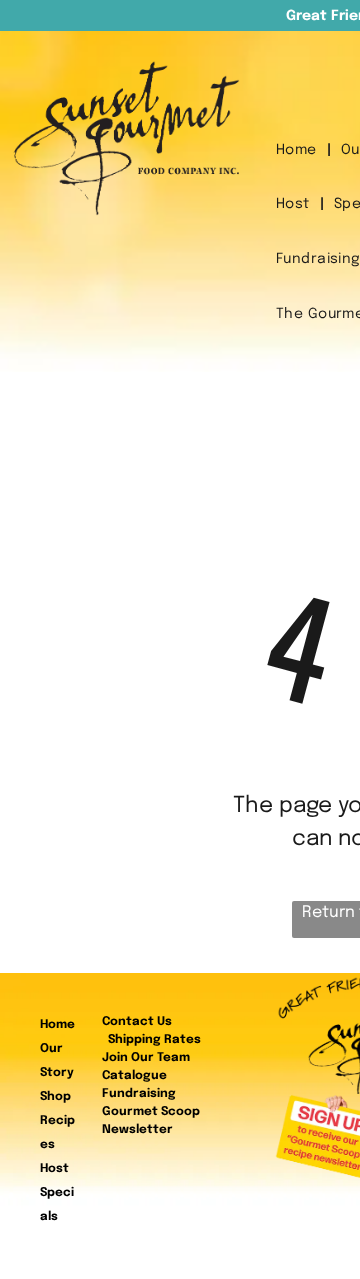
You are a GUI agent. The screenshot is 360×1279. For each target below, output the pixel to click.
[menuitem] (298, 150)
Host (54, 1169)
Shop (55, 1097)
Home (57, 1025)
